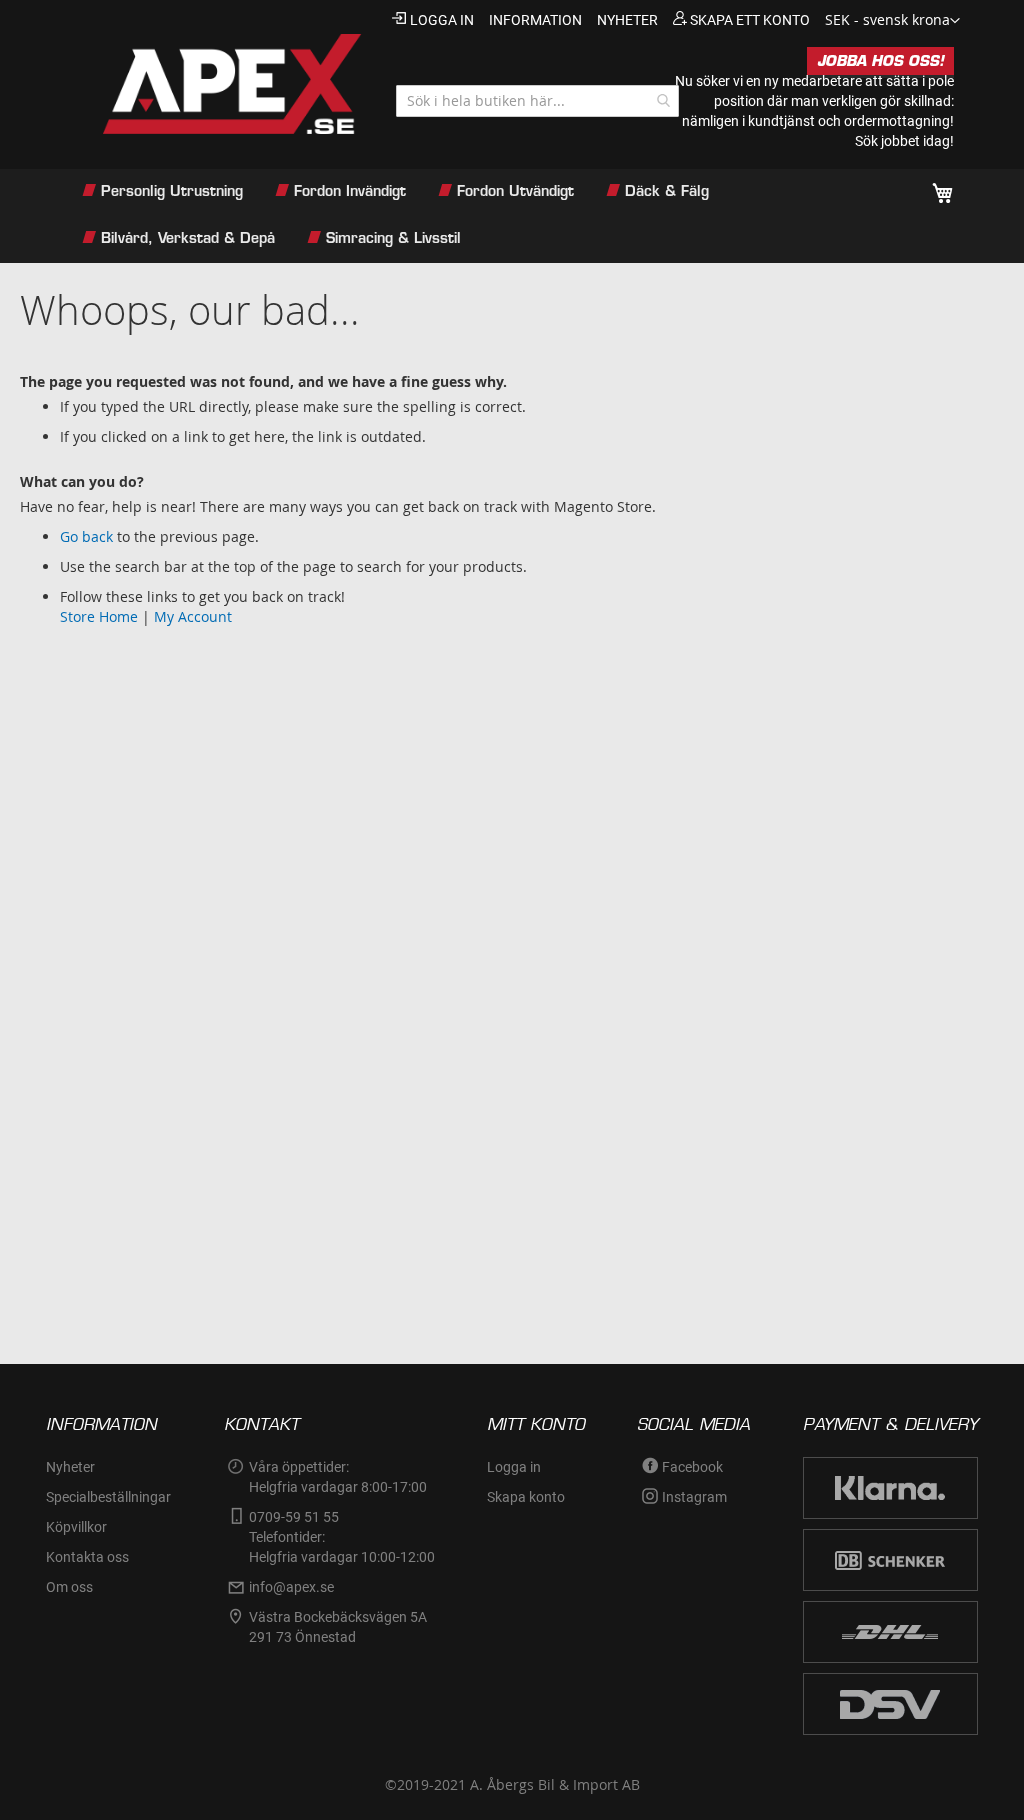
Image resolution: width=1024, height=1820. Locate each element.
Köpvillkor (76, 1527)
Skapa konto (526, 1497)
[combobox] (537, 101)
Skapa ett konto (750, 20)
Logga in (442, 20)
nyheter (627, 20)
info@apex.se (291, 1587)
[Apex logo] (216, 84)
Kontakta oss (87, 1557)
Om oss (69, 1587)
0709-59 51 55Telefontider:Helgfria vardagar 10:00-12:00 (342, 1537)
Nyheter (70, 1467)
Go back (86, 536)
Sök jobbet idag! (904, 141)
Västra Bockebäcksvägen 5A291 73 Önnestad (338, 1627)
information (535, 20)
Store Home (99, 616)
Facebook (692, 1467)
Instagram (694, 1497)
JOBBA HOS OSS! (880, 61)
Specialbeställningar (108, 1497)
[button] (892, 21)
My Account (193, 616)
